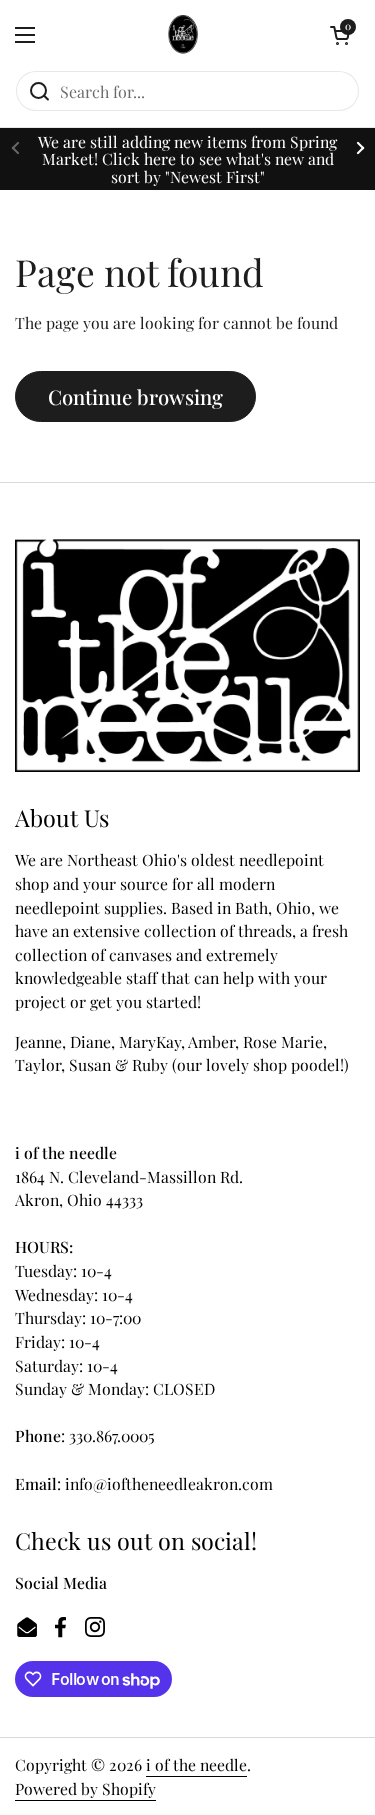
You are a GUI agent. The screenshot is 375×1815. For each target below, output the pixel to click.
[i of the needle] (182, 35)
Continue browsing (135, 396)
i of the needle (196, 1764)
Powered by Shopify (85, 1788)
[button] (340, 35)
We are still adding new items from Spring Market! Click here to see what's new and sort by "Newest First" (187, 159)
